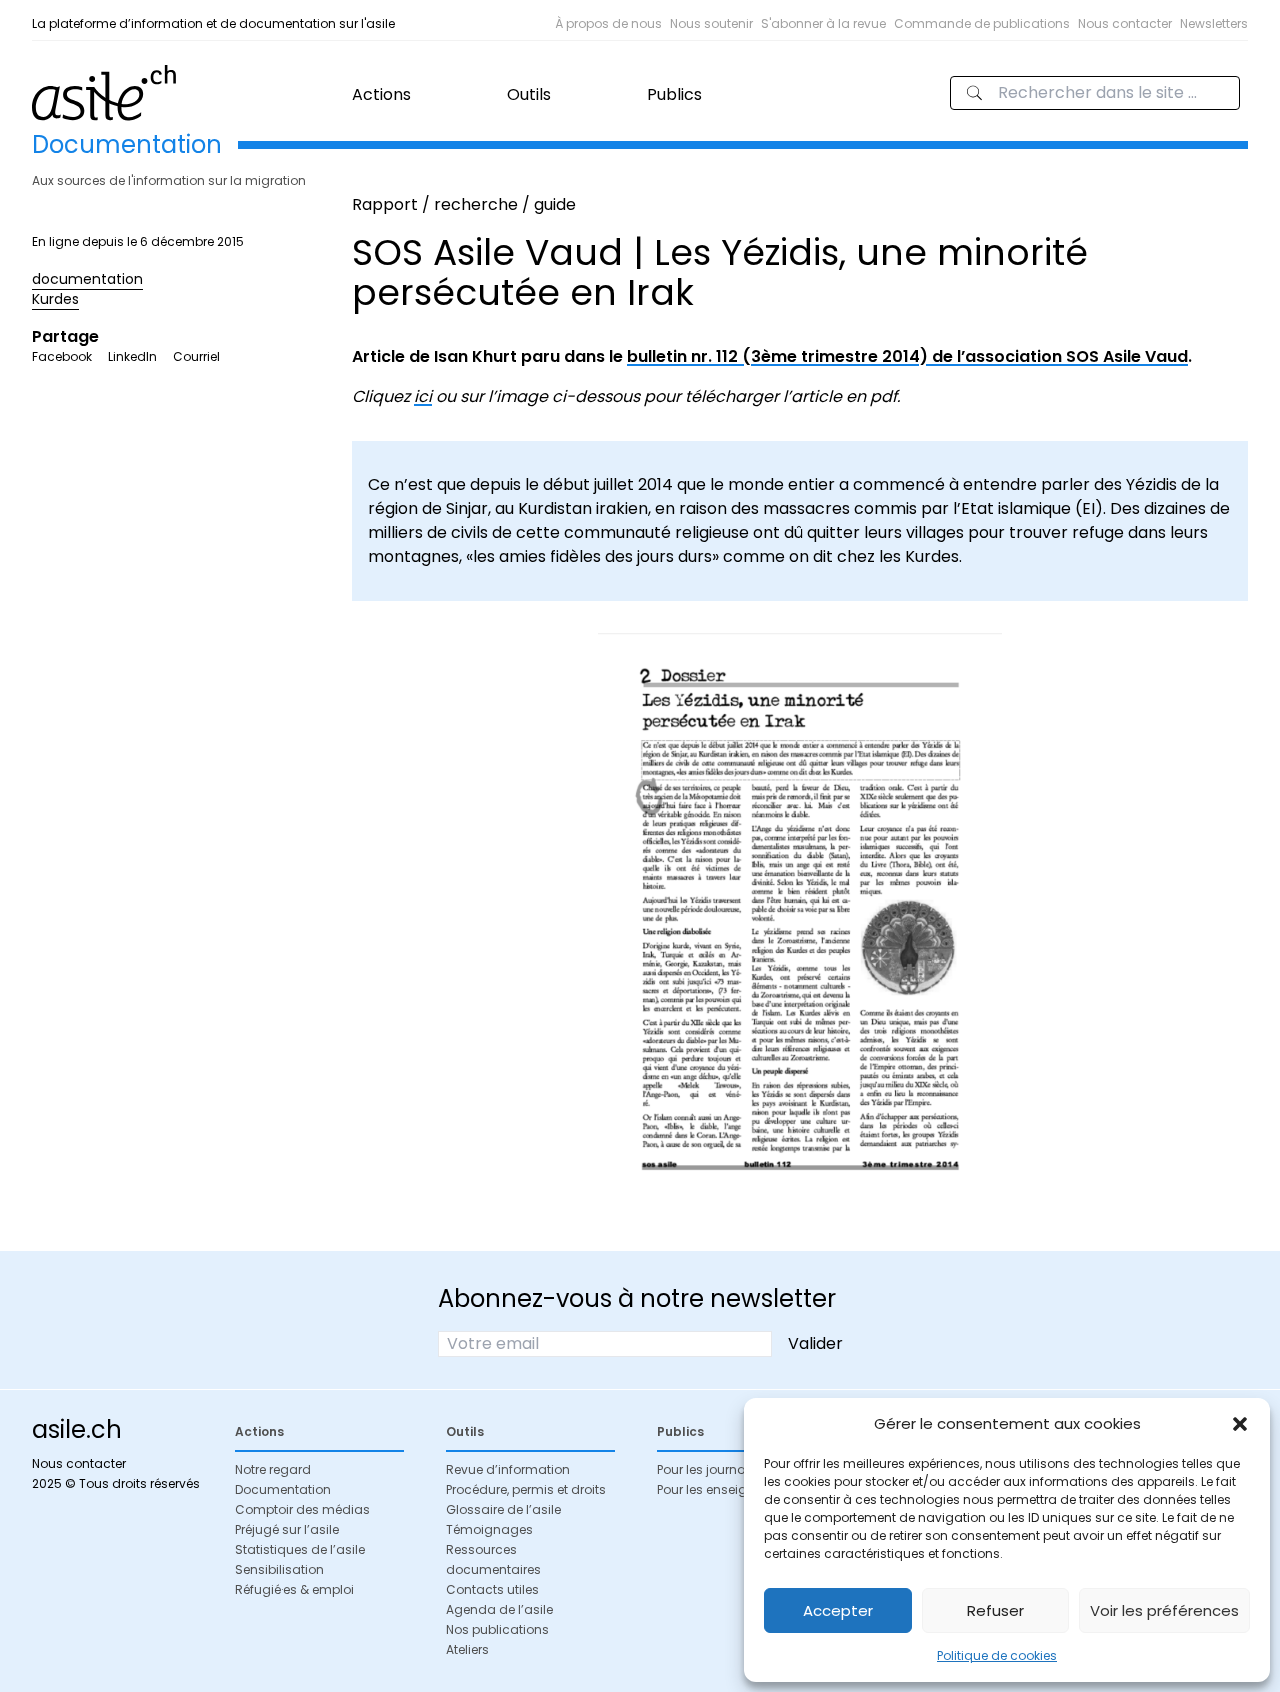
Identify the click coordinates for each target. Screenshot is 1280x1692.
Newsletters (1214, 23)
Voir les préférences (1164, 1610)
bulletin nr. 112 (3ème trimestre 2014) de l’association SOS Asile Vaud (907, 356)
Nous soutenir (711, 23)
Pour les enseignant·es (724, 1489)
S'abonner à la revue (823, 23)
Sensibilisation (279, 1569)
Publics (674, 94)
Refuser (995, 1610)
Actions (381, 94)
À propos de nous (608, 23)
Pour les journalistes (717, 1469)
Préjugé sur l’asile (287, 1529)
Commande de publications (982, 23)
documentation (87, 279)
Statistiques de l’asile (300, 1549)
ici (423, 396)
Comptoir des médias (302, 1509)
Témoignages (489, 1529)
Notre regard (273, 1469)
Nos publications (497, 1629)
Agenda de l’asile (499, 1609)
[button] (1240, 1424)
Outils (529, 94)
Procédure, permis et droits (526, 1489)
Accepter (838, 1610)
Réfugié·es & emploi (294, 1589)
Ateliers (467, 1649)
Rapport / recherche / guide (464, 204)
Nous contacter (1125, 23)
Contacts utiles (492, 1589)
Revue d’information (508, 1469)
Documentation (283, 1489)
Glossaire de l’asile (503, 1509)
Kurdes (55, 299)
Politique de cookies (997, 1655)
